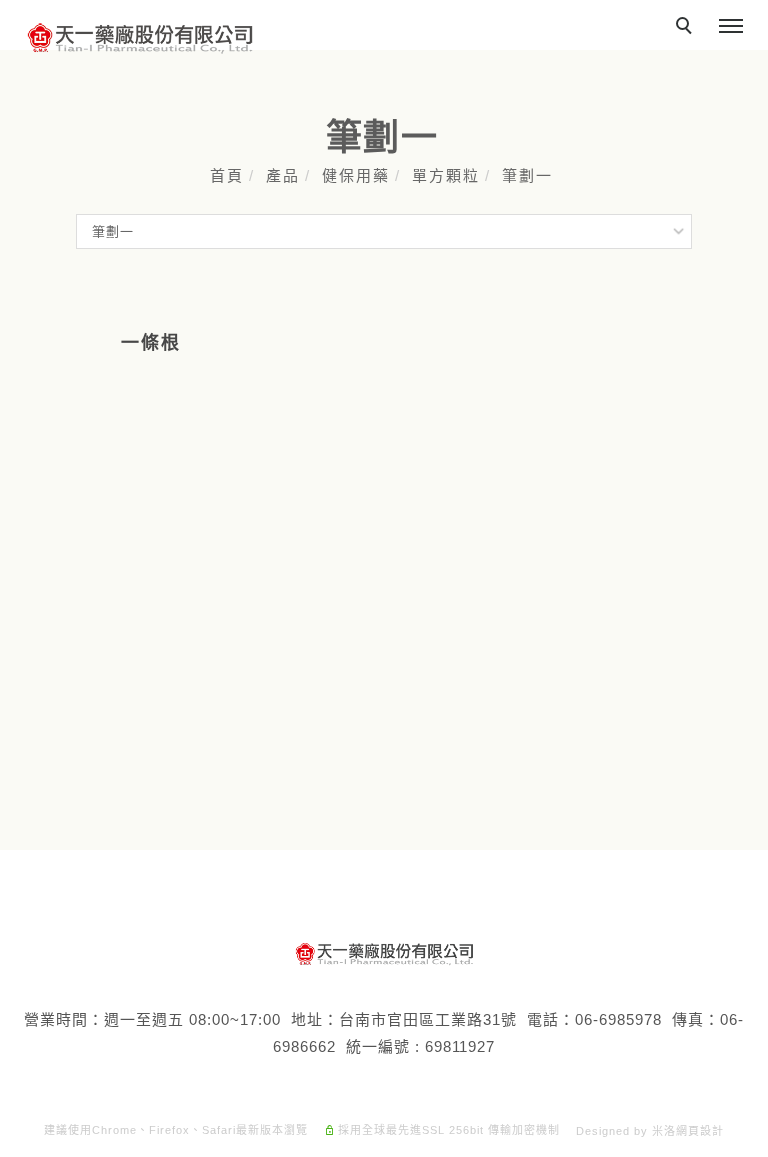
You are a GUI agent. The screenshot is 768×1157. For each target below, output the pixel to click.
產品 (283, 175)
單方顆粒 (446, 175)
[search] (687, 28)
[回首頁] (140, 38)
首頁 (227, 175)
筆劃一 (527, 175)
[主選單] (731, 27)
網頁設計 (700, 1131)
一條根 (151, 343)
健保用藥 (356, 175)
